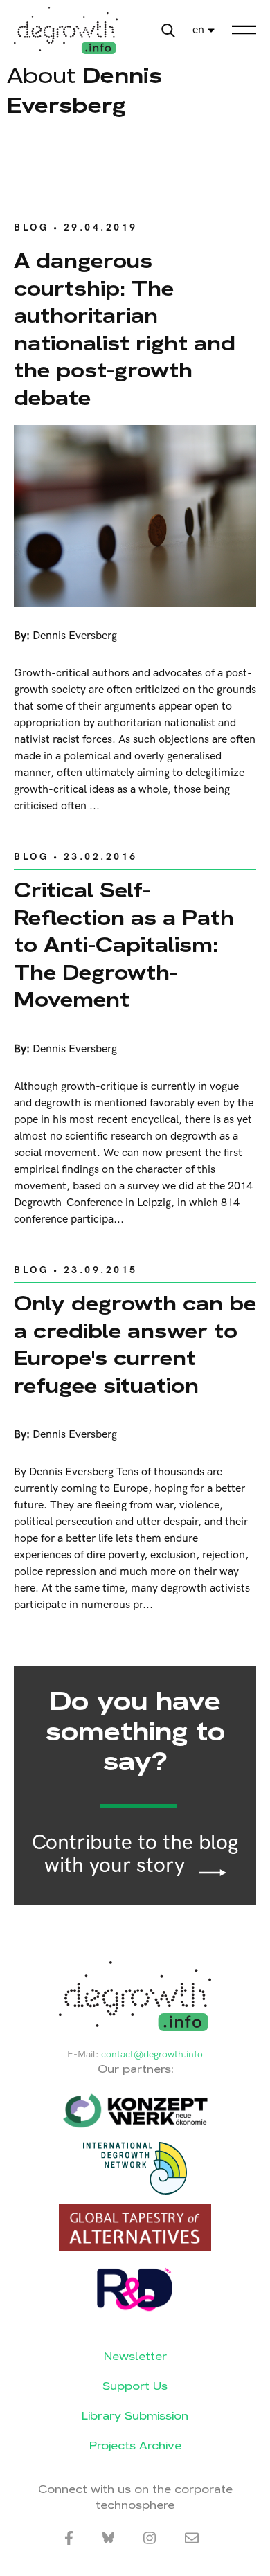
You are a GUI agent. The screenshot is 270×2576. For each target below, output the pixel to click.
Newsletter (135, 2356)
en (198, 30)
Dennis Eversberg (75, 636)
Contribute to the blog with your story (135, 1855)
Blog (31, 227)
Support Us (135, 2386)
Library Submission (135, 2416)
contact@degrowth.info (152, 2054)
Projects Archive (135, 2446)
